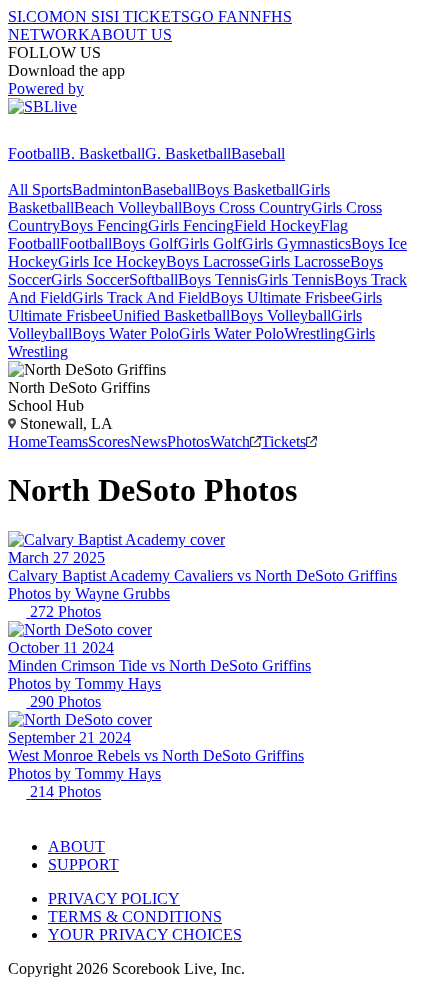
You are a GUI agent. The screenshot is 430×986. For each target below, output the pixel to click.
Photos (188, 441)
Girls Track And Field (141, 297)
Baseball (258, 153)
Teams (67, 441)
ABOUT (76, 846)
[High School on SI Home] (85, 135)
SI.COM (35, 16)
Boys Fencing (104, 225)
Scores (109, 441)
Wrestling (314, 333)
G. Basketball (188, 153)
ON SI (84, 16)
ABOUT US (131, 34)
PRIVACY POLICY (114, 898)
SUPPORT (83, 864)
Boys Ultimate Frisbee (280, 297)
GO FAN (220, 16)
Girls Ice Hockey (112, 261)
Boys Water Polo (125, 333)
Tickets (283, 441)
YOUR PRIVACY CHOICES (145, 934)
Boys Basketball (247, 189)
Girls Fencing (191, 225)
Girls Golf (210, 243)
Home (27, 441)
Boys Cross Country (246, 207)
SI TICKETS (147, 16)
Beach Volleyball (128, 207)
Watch (230, 441)
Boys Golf (145, 243)
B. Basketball (102, 153)
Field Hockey (277, 225)
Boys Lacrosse (212, 261)
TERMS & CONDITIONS (135, 916)
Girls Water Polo (231, 333)
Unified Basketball (171, 315)
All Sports (40, 189)
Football (34, 153)
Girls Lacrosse (304, 261)
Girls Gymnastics (296, 243)
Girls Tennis (295, 279)
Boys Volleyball (280, 315)
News (148, 441)
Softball (153, 279)
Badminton (107, 189)
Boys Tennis (217, 279)
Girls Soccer (90, 279)
